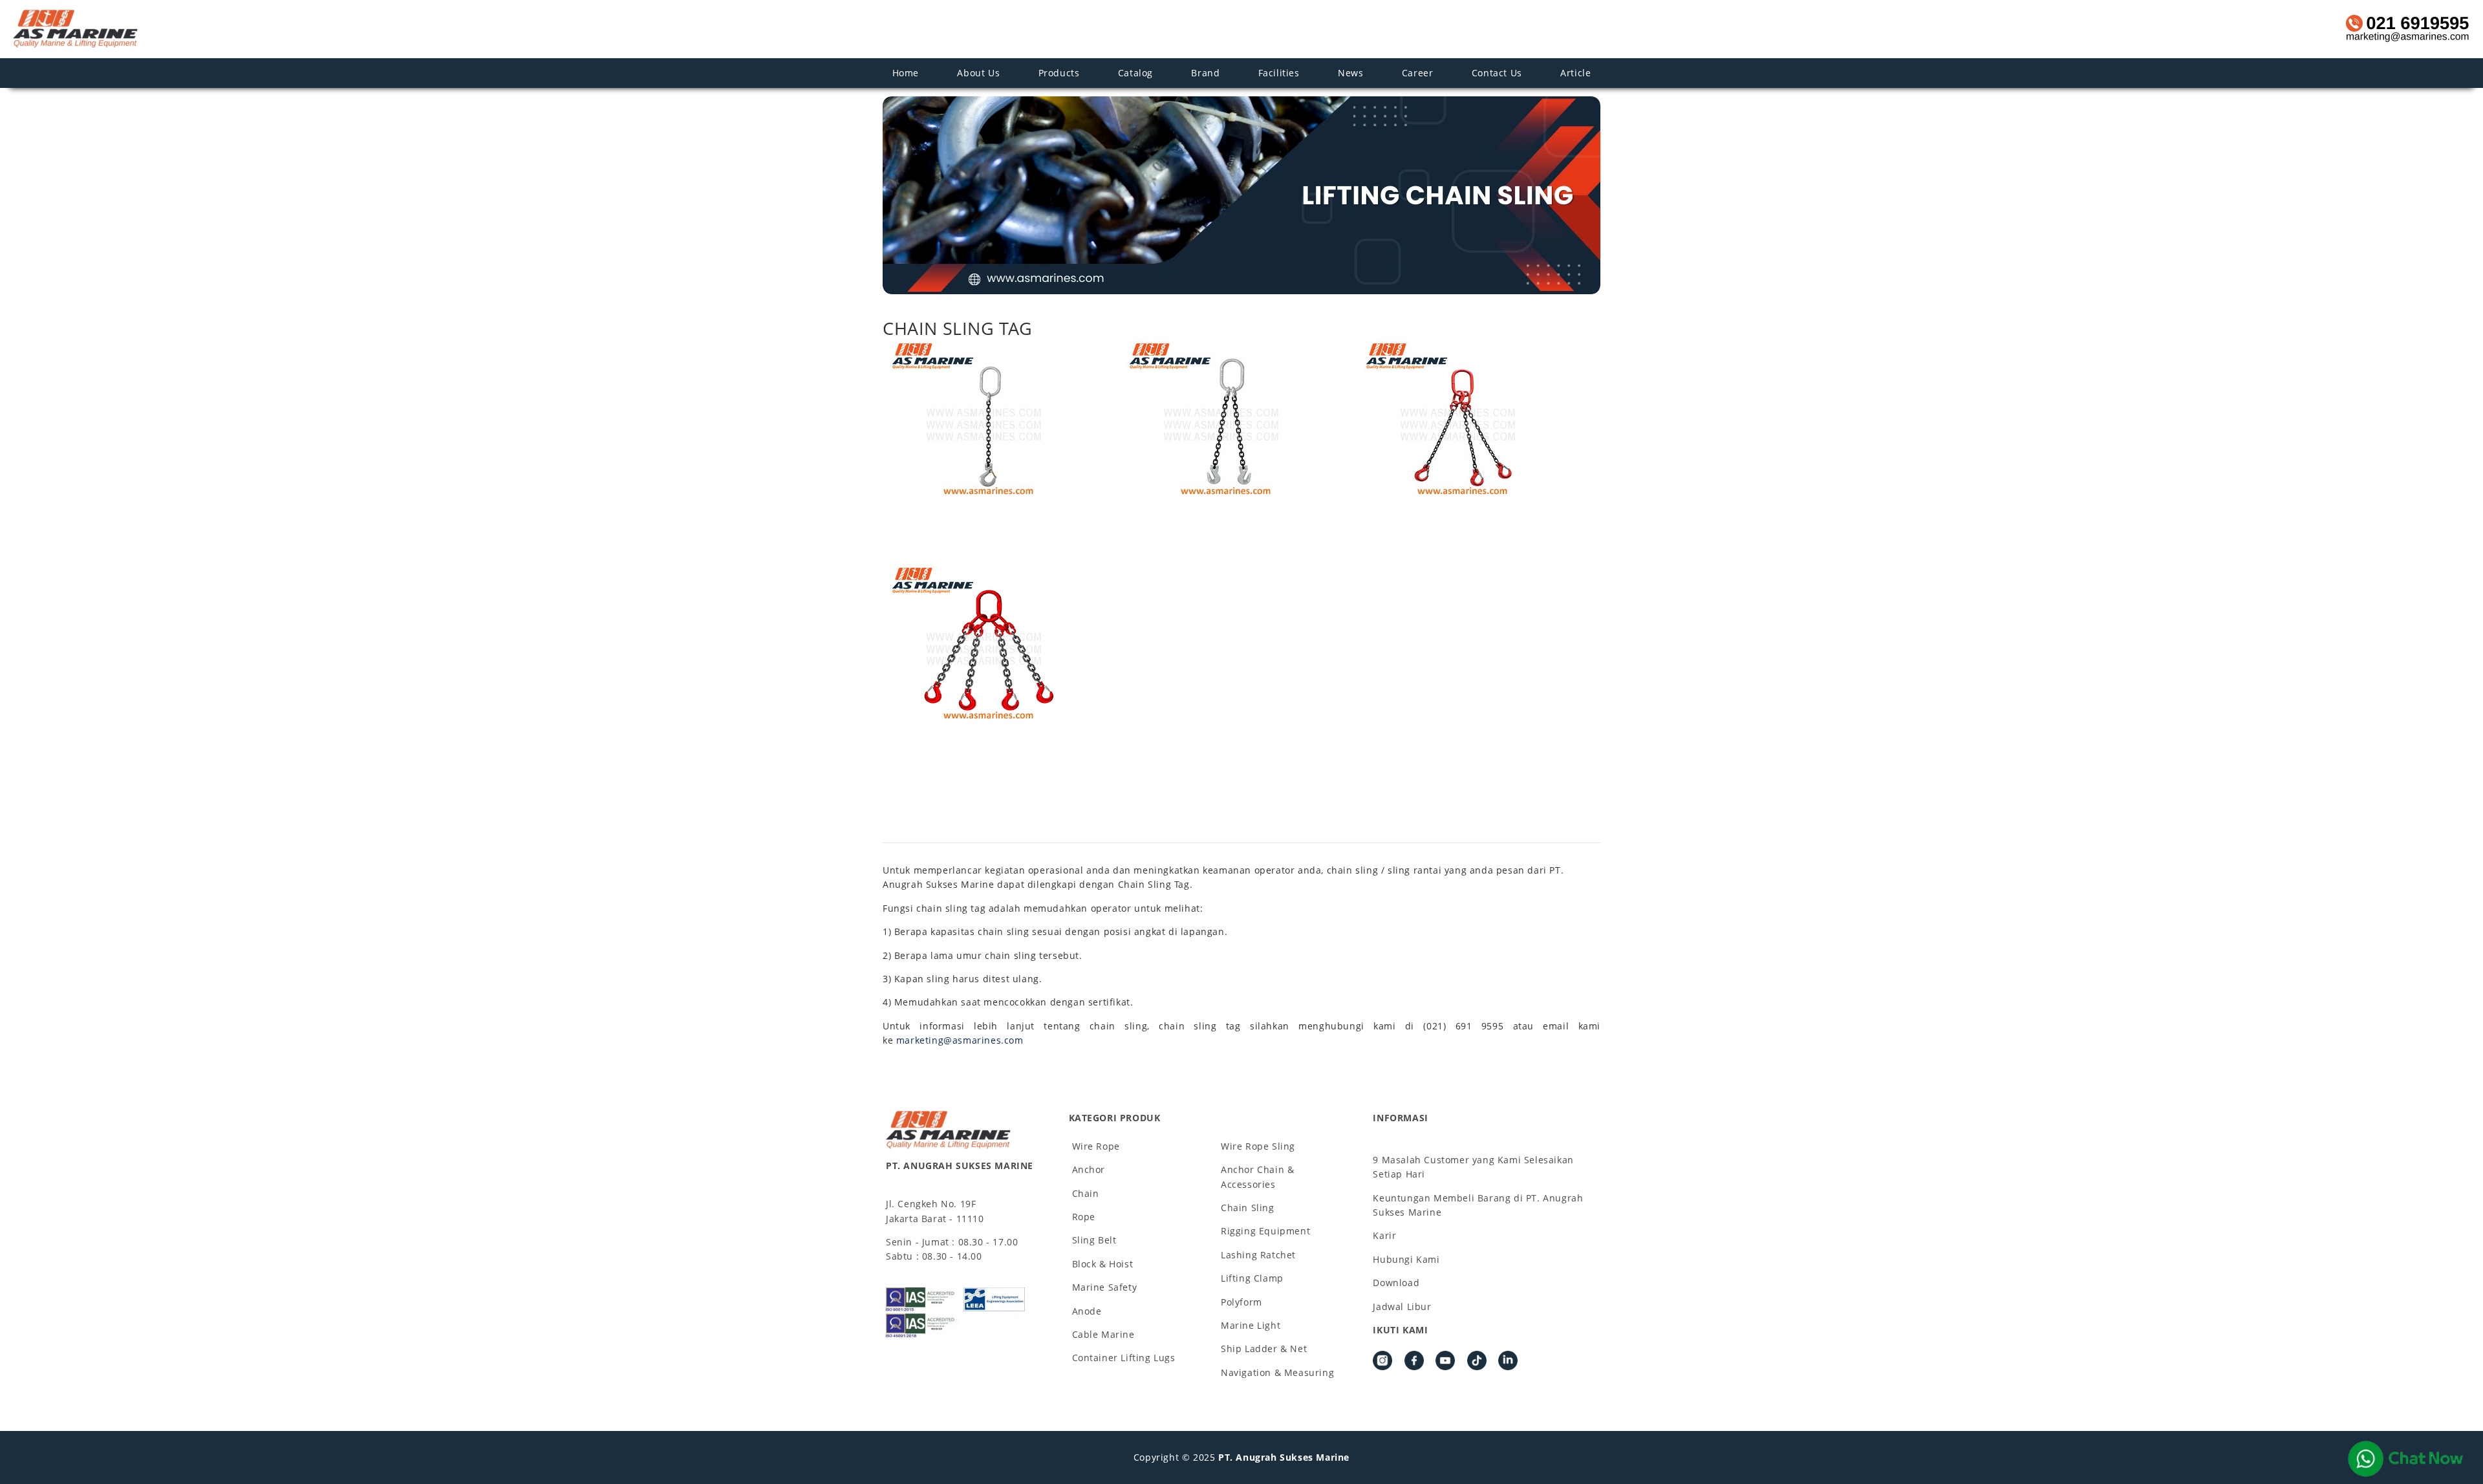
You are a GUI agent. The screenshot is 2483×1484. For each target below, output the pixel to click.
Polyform (1241, 1302)
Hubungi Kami (1406, 1259)
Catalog (1135, 73)
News (1350, 73)
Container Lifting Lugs (1124, 1358)
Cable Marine (1103, 1334)
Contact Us (1497, 73)
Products (1059, 73)
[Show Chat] (2405, 1459)
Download (1396, 1283)
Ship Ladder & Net (1264, 1349)
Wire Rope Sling (1258, 1146)
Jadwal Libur (1402, 1307)
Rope (1084, 1217)
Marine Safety (1105, 1287)
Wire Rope (1096, 1146)
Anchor (1089, 1169)
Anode (1087, 1311)
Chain (1086, 1193)
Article (1575, 73)
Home (906, 73)
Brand (1205, 73)
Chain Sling (1248, 1208)
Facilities (1279, 73)
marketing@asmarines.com (960, 1040)
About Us (978, 73)
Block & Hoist (1103, 1264)
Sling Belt (1094, 1240)
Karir (1384, 1235)
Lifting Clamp (1252, 1278)
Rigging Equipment (1265, 1231)
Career (1418, 73)
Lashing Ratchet (1258, 1255)
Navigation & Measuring (1277, 1372)
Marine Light (1251, 1325)
